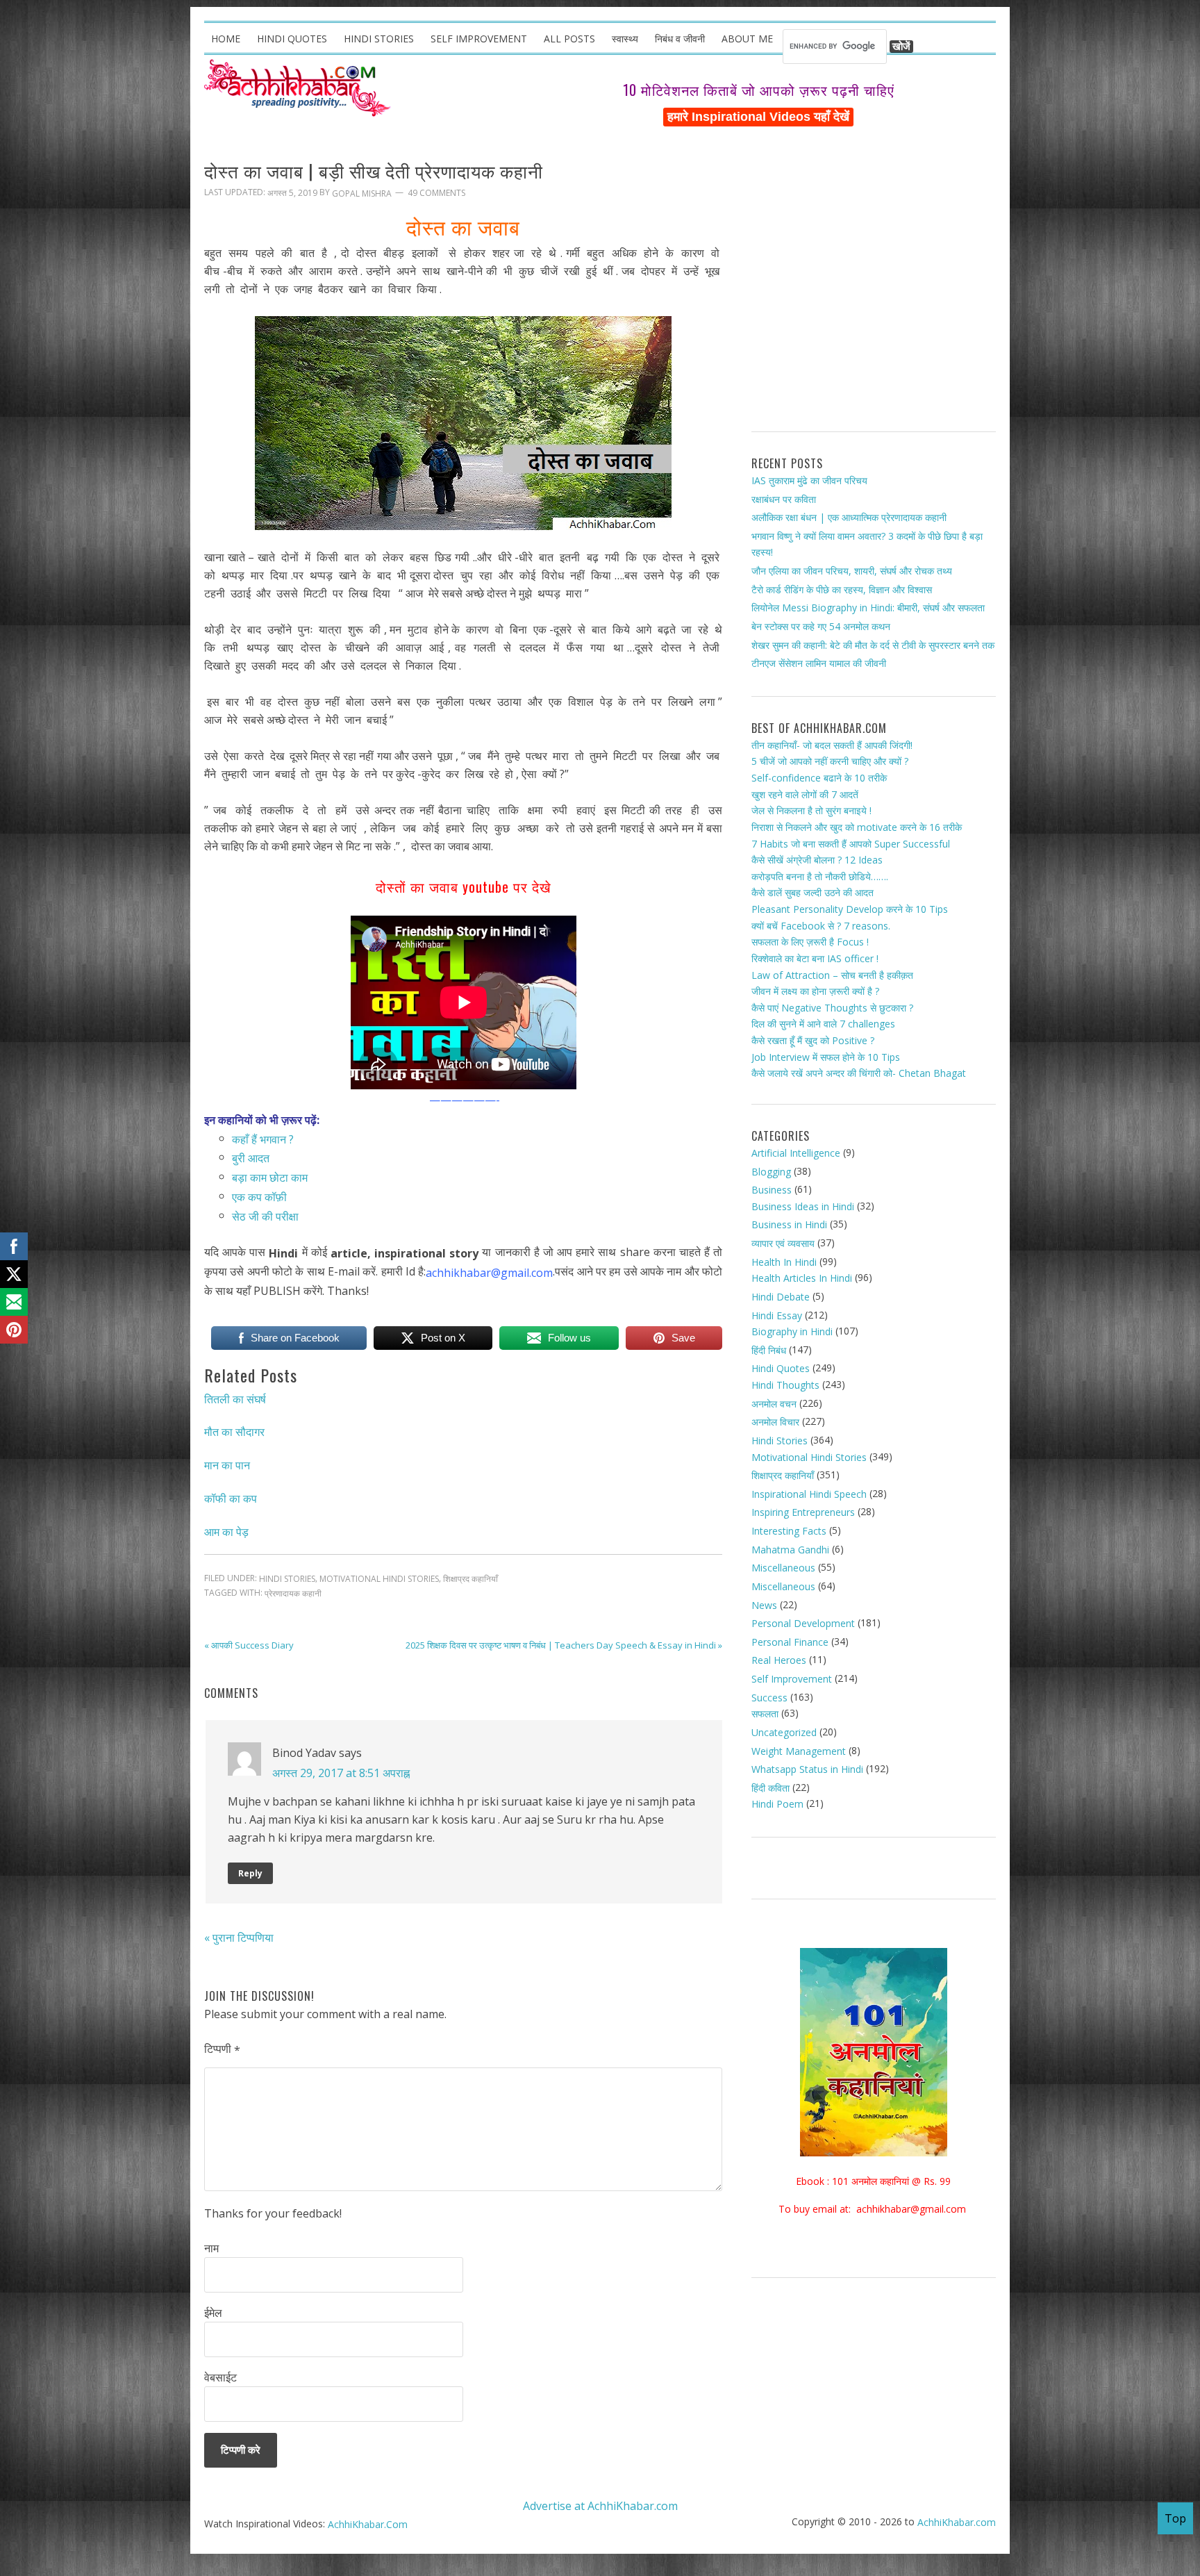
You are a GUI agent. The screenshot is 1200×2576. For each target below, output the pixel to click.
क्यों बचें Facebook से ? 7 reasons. (821, 926)
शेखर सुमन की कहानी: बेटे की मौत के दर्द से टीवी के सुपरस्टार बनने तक (873, 644)
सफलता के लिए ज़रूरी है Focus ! (810, 942)
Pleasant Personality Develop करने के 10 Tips (850, 909)
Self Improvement (792, 1679)
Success (769, 1698)
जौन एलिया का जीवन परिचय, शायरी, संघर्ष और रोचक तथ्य (852, 571)
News (764, 1604)
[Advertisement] (874, 285)
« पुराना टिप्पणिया (239, 1938)
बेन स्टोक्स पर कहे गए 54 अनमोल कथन (821, 626)
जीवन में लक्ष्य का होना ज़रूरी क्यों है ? (815, 991)
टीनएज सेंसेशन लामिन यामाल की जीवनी (819, 663)
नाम (211, 2248)
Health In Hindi (784, 1262)
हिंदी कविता (770, 1788)
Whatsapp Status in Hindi (807, 1769)
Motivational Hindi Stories (379, 1579)
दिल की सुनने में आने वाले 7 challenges (823, 1024)
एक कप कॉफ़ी (259, 1197)
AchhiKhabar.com (957, 2522)
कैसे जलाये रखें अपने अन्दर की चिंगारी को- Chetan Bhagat (859, 1073)
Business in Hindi (789, 1224)
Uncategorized (784, 1732)
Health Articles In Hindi (802, 1278)
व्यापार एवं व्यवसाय (783, 1243)
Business (772, 1190)
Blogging (771, 1171)
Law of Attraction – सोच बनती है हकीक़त (832, 974)
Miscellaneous (783, 1568)
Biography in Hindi (792, 1331)
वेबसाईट (220, 2377)
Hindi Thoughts (785, 1385)
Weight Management (799, 1750)
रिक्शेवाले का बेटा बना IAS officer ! (815, 958)
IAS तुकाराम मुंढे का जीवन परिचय (809, 480)
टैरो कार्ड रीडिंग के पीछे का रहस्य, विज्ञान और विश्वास (842, 589)
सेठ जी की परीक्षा (265, 1216)
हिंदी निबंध (769, 1350)
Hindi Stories (287, 1579)
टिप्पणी (222, 2049)
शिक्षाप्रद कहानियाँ (470, 1579)
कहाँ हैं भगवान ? (263, 1139)
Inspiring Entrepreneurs (803, 1512)
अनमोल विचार (775, 1422)
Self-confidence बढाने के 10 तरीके (819, 778)
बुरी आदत (251, 1158)
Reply (250, 1873)
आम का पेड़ (226, 1531)
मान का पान (227, 1465)
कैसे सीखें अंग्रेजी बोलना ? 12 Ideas (817, 860)
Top (1175, 2518)
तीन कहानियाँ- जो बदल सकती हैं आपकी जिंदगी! (832, 745)
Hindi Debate (781, 1297)
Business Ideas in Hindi (803, 1206)
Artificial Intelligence (796, 1153)
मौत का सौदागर (234, 1432)
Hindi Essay (777, 1315)
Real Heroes (779, 1660)
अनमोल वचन (774, 1404)
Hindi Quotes (781, 1368)
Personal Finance (790, 1642)
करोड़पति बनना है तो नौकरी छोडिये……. (820, 876)
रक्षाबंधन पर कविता (784, 498)
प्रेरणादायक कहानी (293, 1593)
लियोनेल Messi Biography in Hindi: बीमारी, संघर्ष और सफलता (868, 608)
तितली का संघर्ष (235, 1398)
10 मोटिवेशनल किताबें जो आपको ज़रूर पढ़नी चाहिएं (759, 90)
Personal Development (803, 1623)
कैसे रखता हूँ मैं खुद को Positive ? (813, 1040)
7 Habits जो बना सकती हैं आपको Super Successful (851, 843)
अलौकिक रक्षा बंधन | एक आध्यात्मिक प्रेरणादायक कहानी (849, 517)
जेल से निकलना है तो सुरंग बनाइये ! (811, 810)
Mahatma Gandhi (790, 1550)
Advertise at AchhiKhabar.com (600, 2505)
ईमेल (213, 2313)
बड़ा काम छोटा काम (270, 1178)
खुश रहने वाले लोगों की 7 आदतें (805, 794)
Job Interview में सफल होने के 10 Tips (826, 1057)
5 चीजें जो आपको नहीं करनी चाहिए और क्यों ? (830, 761)
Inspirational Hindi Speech (809, 1494)
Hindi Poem (777, 1804)
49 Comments (436, 193)
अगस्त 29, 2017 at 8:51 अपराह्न (341, 1772)
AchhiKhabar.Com (368, 2524)
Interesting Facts (789, 1531)
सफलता (765, 1714)
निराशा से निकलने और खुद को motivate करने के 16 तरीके (857, 827)
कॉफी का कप (231, 1498)
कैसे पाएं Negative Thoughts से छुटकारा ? (832, 1008)
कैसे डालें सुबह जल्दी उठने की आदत (812, 892)
